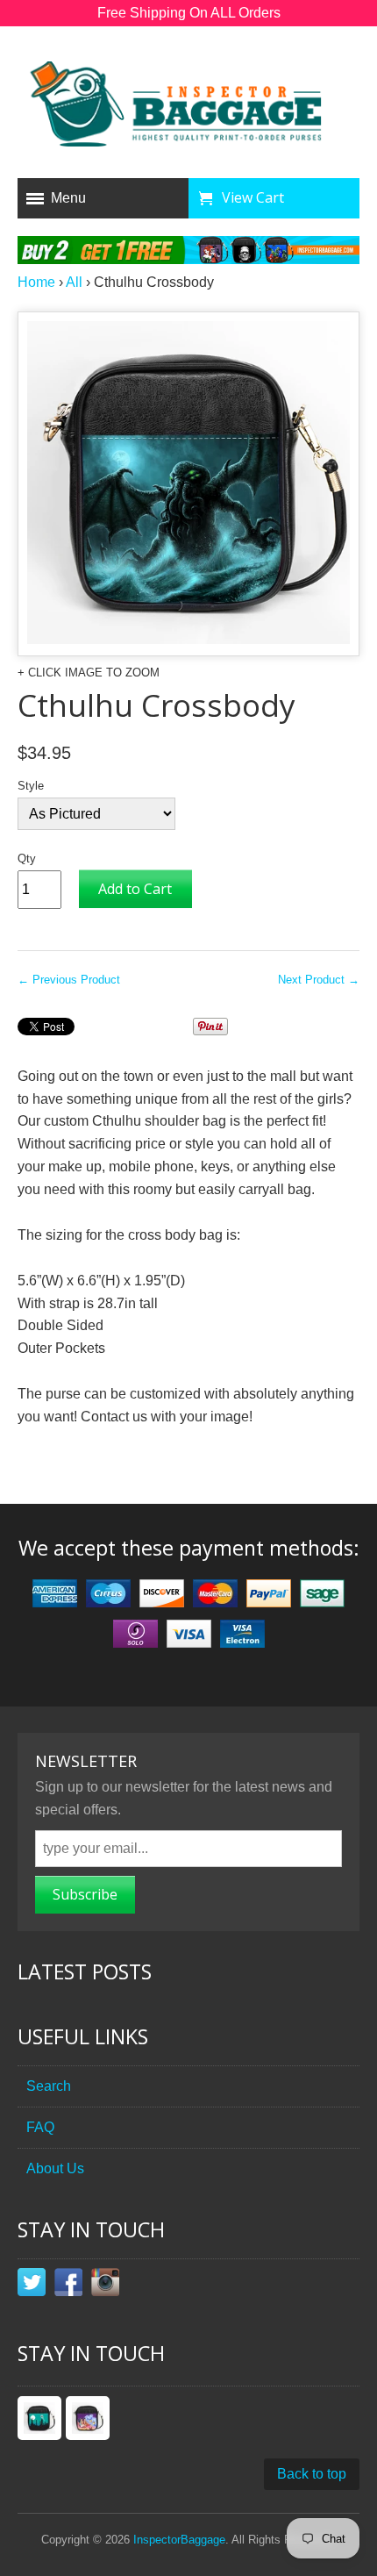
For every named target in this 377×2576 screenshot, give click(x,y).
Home (36, 282)
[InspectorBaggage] (188, 107)
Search (49, 2086)
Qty (27, 859)
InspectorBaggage (179, 2540)
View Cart (253, 197)
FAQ (40, 2127)
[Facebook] (68, 2286)
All (74, 282)
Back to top (312, 2474)
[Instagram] (105, 2286)
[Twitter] (32, 2286)
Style (31, 786)
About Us (55, 2168)
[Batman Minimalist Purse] (39, 2418)
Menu (68, 198)
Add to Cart (135, 889)
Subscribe (85, 1894)
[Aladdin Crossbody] (88, 2418)
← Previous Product (69, 980)
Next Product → (319, 980)
